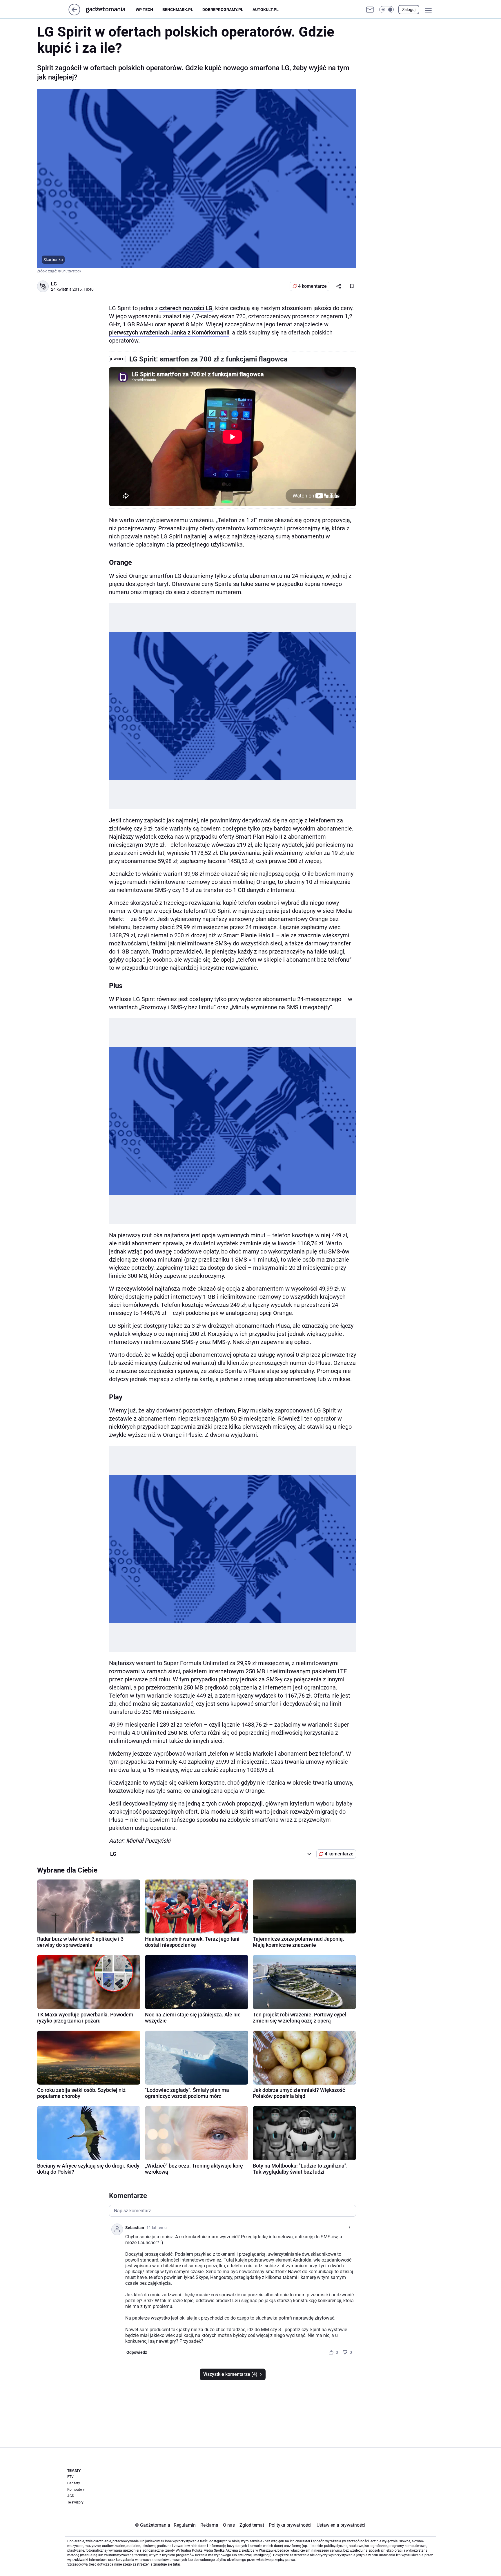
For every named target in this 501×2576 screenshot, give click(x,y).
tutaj (176, 2564)
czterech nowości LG (186, 308)
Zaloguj (409, 10)
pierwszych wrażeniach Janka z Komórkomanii (169, 332)
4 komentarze (312, 286)
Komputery (76, 2490)
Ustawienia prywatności (340, 2525)
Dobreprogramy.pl (223, 10)
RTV (70, 2477)
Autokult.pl (266, 10)
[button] (386, 10)
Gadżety (74, 2483)
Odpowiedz (137, 2352)
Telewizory (75, 2502)
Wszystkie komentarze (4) (230, 2374)
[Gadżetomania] (110, 10)
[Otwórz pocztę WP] (370, 10)
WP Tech (144, 10)
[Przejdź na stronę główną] (74, 14)
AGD (71, 2496)
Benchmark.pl (178, 10)
